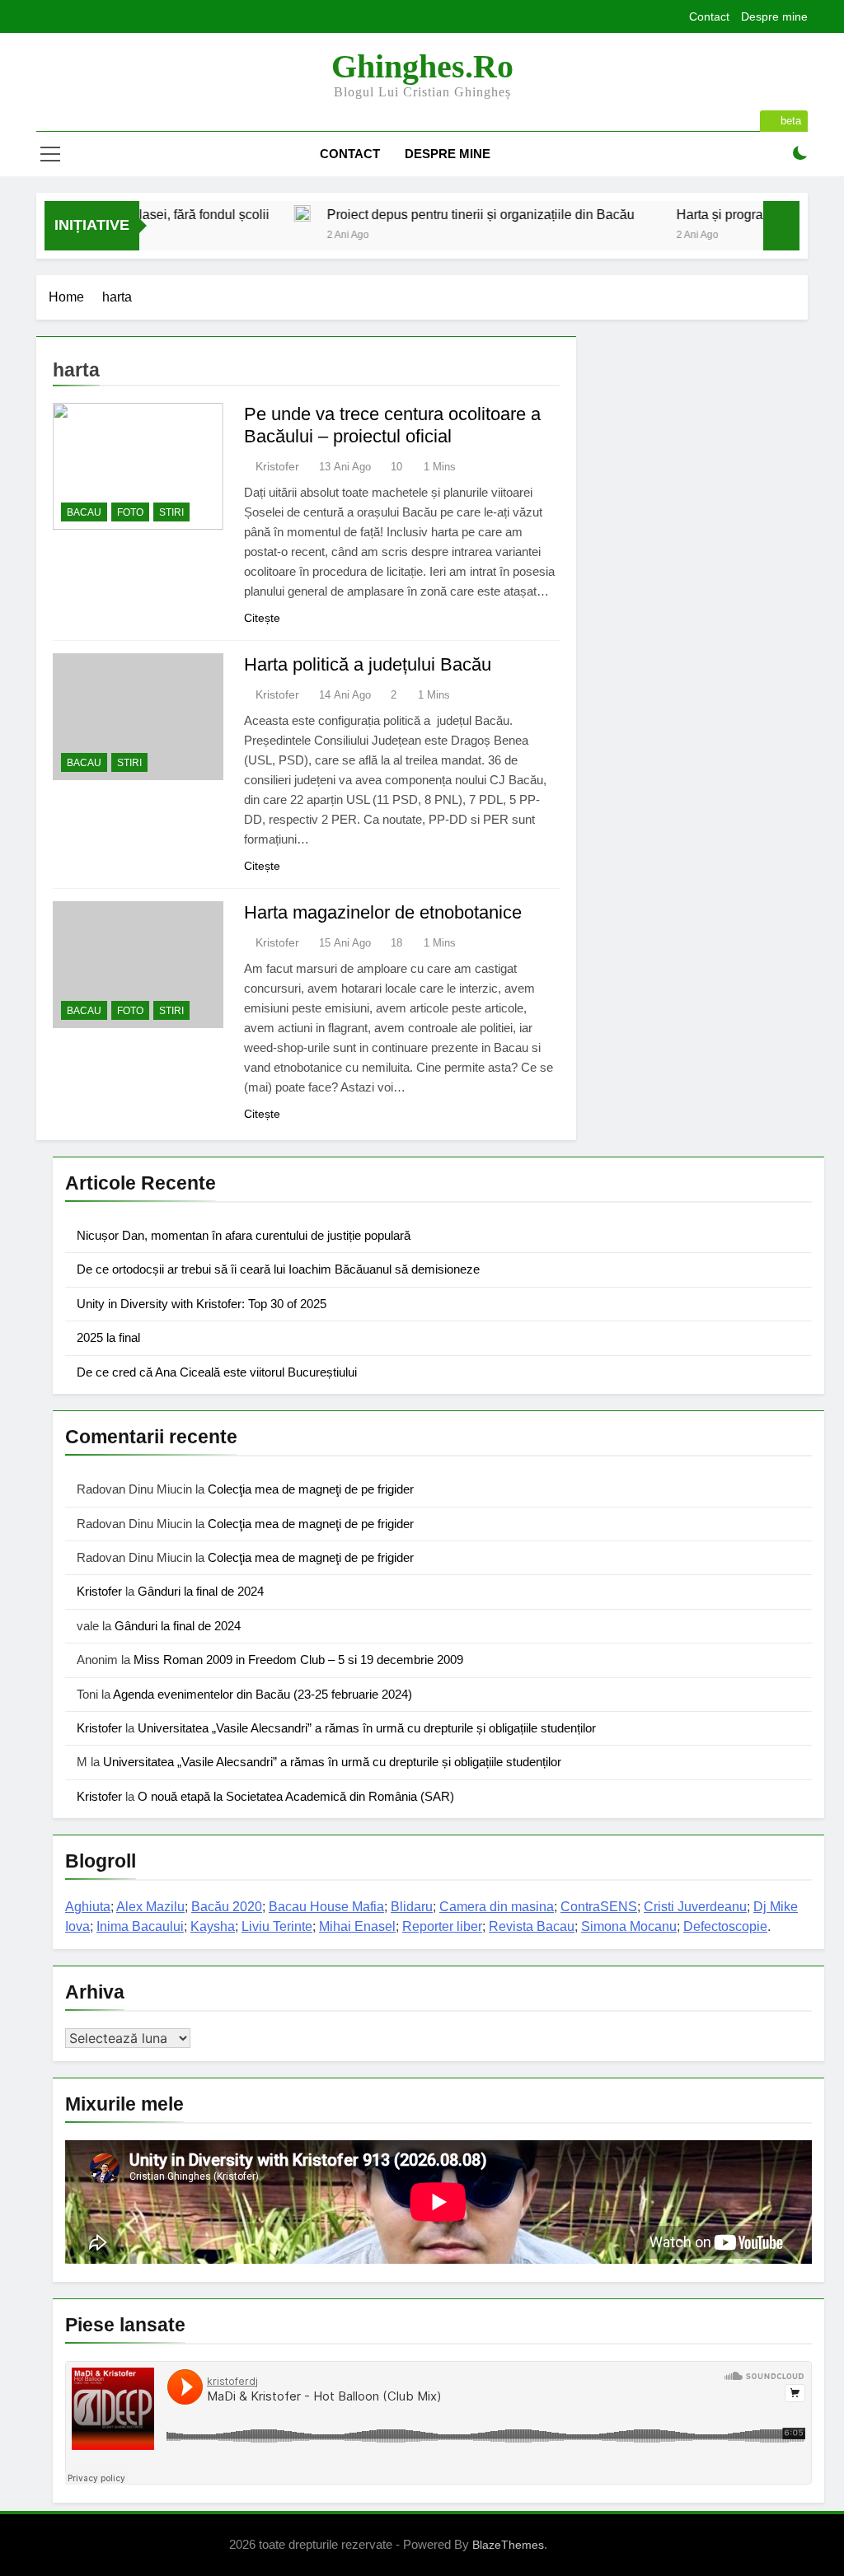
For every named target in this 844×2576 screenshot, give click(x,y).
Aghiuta (88, 1907)
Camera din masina (497, 1907)
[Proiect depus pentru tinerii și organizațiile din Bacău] (260, 213)
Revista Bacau (532, 1926)
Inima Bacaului (140, 1926)
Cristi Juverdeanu (695, 1907)
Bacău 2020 (227, 1907)
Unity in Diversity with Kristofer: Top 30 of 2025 (202, 1304)
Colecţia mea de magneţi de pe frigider (311, 1489)
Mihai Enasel (357, 1926)
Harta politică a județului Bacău (368, 664)
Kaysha (213, 1926)
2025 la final (108, 1337)
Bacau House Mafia (326, 1907)
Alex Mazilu (150, 1907)
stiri (171, 512)
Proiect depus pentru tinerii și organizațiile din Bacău (439, 214)
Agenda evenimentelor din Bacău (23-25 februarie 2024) (263, 1694)
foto (130, 512)
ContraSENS (599, 1907)
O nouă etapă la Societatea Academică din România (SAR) (296, 1796)
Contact (709, 16)
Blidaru (412, 1907)
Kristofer (277, 466)
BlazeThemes (508, 2545)
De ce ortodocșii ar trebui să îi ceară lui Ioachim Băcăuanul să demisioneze (278, 1269)
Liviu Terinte (277, 1926)
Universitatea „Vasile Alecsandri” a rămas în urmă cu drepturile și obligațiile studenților (367, 1728)
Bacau (84, 512)
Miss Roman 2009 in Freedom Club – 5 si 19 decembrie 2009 (298, 1660)
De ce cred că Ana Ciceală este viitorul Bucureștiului (217, 1372)
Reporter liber (442, 1926)
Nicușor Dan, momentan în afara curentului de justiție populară (244, 1235)
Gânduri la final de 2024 (201, 1591)
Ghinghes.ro (422, 66)
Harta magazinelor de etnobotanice (383, 912)
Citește (262, 618)
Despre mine (774, 16)
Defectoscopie (725, 1926)
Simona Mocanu (629, 1926)
